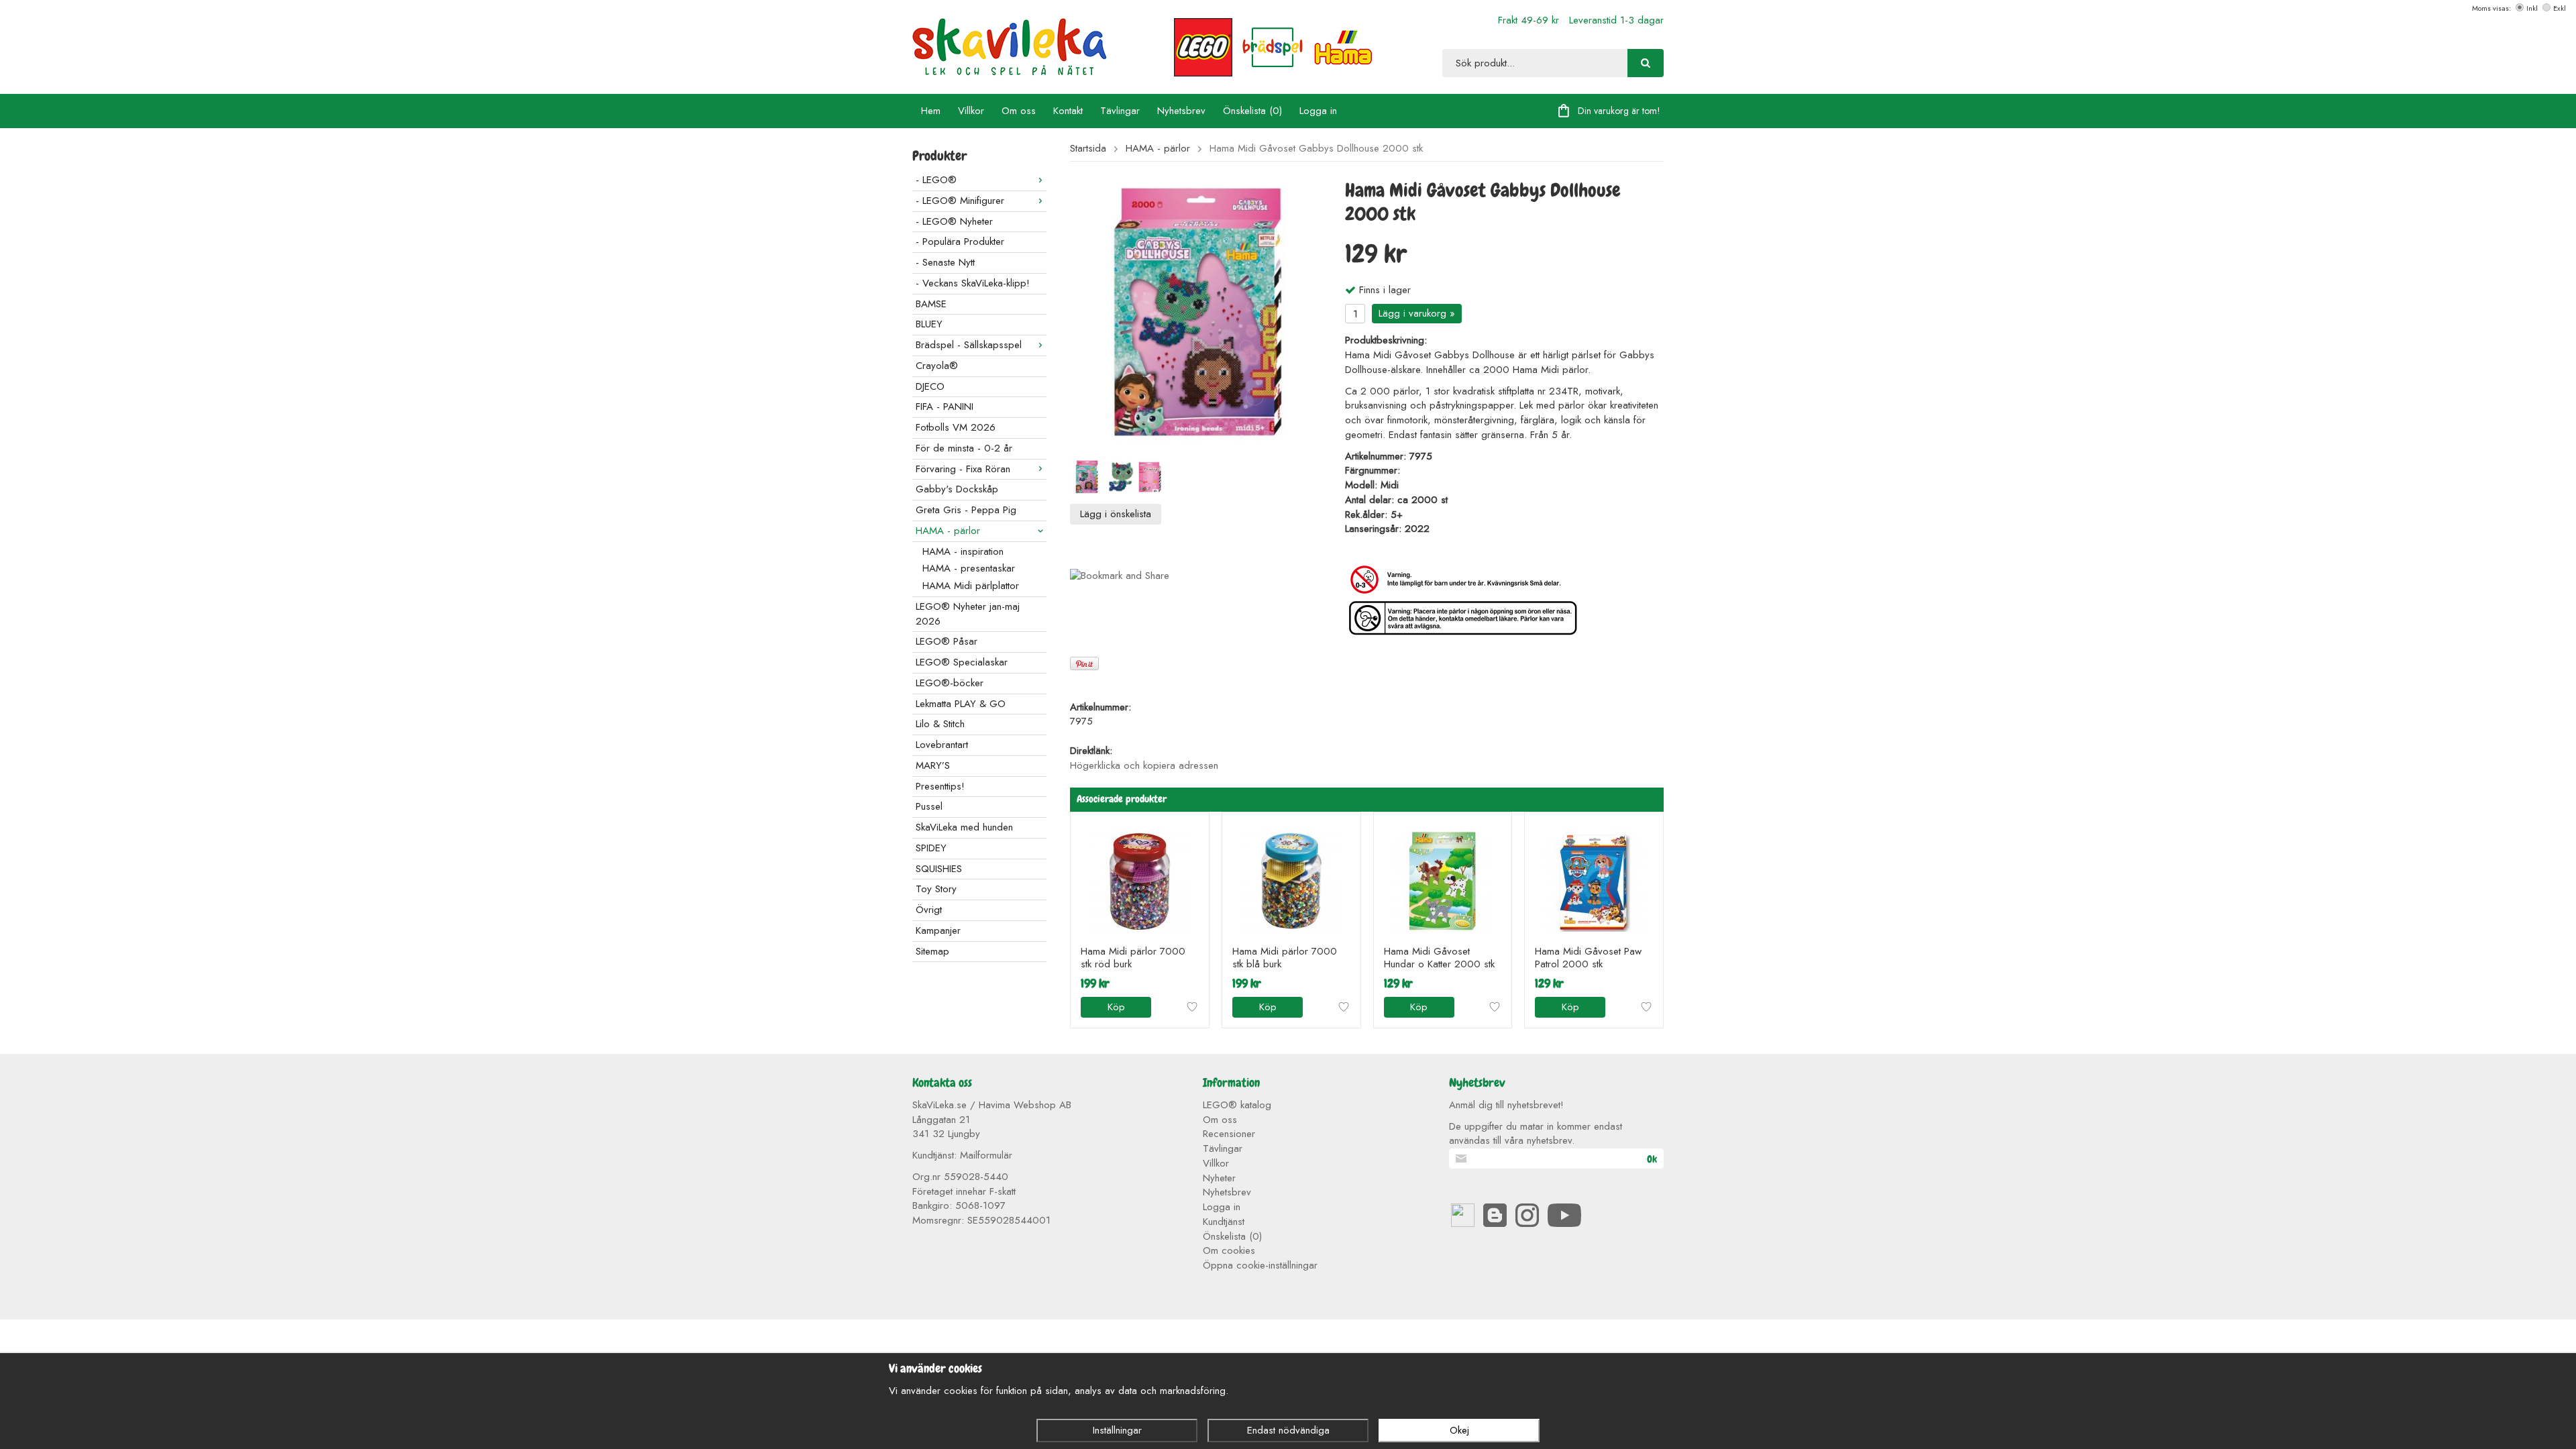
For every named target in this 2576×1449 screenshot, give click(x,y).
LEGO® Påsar (947, 641)
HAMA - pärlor (948, 531)
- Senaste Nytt (945, 262)
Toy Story (936, 889)
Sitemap (932, 951)
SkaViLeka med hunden (964, 827)
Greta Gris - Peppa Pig (966, 510)
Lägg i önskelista (1116, 514)
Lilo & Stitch (940, 724)
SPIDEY (931, 848)
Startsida (1088, 149)
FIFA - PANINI (945, 407)
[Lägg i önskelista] (1192, 1007)
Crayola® (937, 366)
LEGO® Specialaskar (962, 662)
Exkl (2560, 8)
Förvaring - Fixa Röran (963, 469)
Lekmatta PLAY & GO (961, 704)
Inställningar (1117, 1430)
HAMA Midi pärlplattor (971, 586)
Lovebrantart (942, 745)
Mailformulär (986, 1155)
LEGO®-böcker (950, 683)
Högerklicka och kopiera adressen (1144, 765)
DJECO (930, 386)
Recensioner (1229, 1134)
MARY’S (933, 765)
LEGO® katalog (1237, 1105)
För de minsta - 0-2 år (964, 448)
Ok (1652, 1159)
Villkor (971, 111)
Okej (1459, 1430)
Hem (931, 111)
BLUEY (929, 324)
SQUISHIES (939, 869)
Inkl (2532, 8)
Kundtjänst (1224, 1222)
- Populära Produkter (960, 241)
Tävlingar (1120, 111)
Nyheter (1219, 1178)
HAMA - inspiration (963, 551)
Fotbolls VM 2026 (956, 427)
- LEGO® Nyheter (954, 221)
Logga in (1318, 111)
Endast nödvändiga (1288, 1430)
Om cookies (1229, 1250)
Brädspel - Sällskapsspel (969, 345)
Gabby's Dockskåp (957, 489)
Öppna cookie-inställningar (1260, 1265)
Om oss (1019, 111)
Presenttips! (940, 786)
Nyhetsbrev (1181, 111)
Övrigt (929, 910)
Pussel (929, 806)
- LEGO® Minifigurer (960, 201)
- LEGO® (936, 180)
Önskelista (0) (1252, 111)
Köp (1116, 1007)
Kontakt (1068, 111)
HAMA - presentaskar (969, 568)
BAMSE (931, 304)
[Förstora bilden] (1197, 313)
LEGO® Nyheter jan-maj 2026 (968, 614)
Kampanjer (938, 930)
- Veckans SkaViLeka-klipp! (973, 283)
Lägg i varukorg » (1417, 313)
